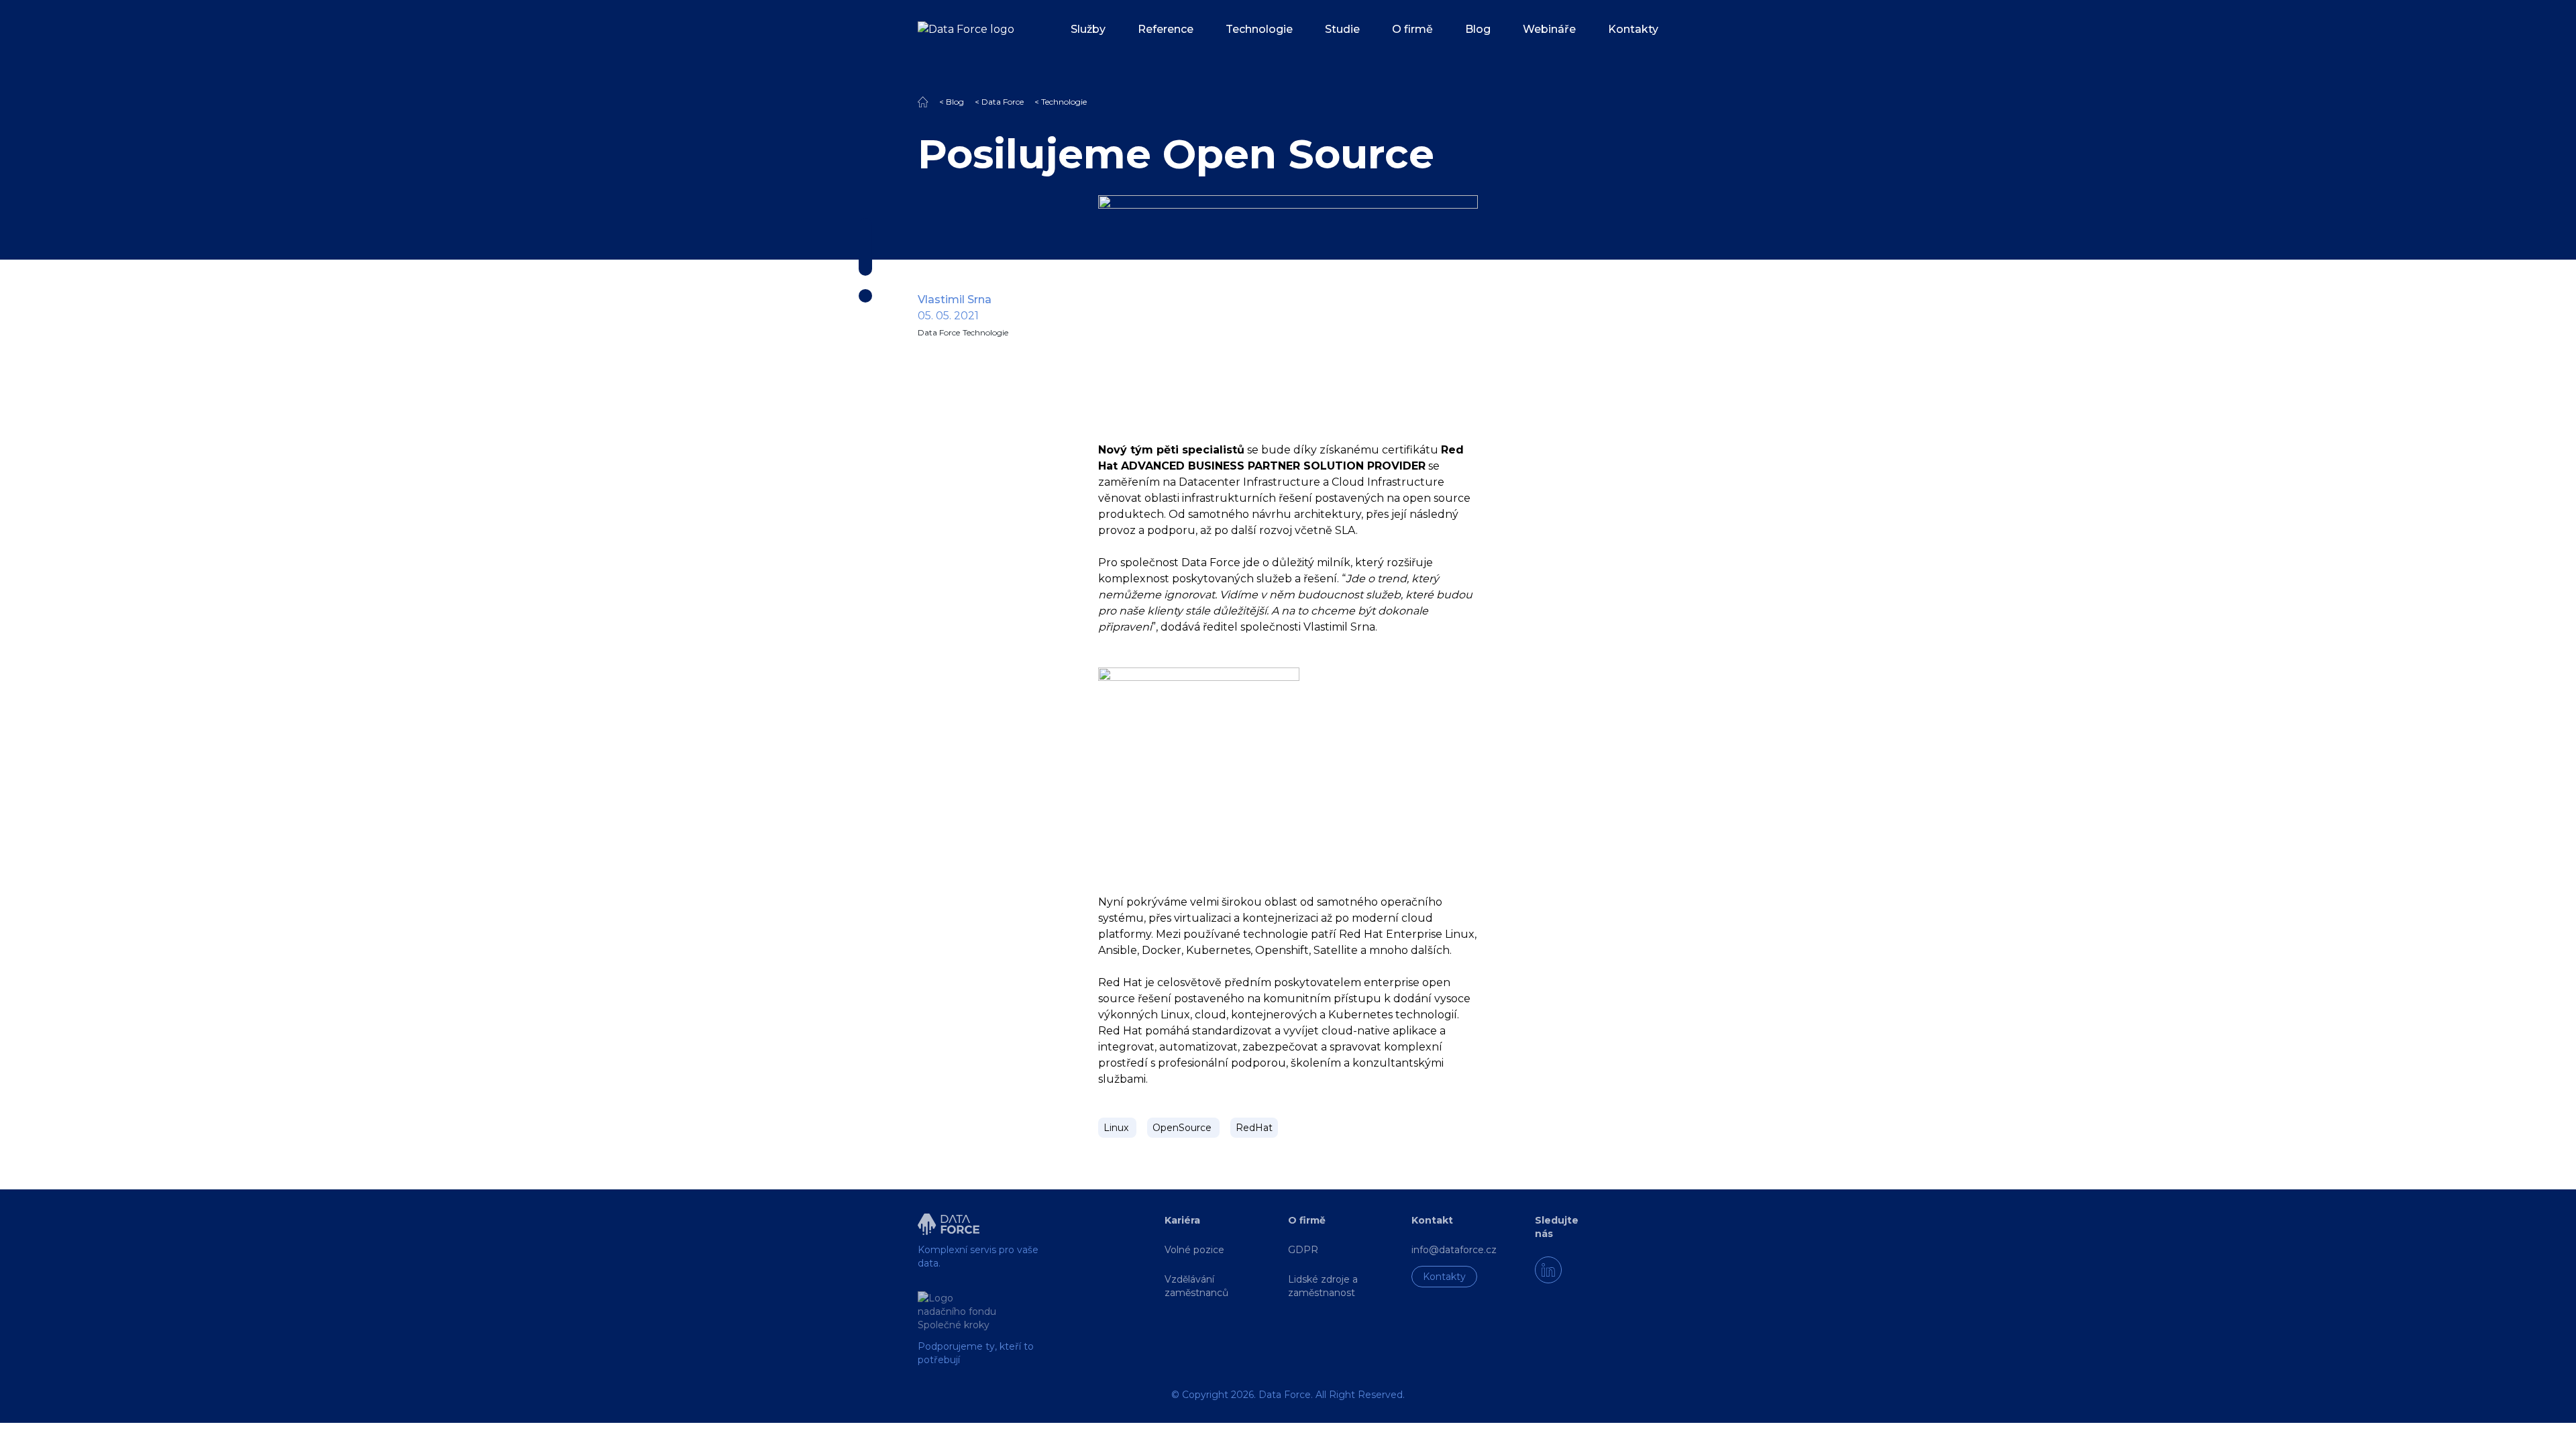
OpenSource (1183, 1128)
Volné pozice (1194, 1250)
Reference (1166, 29)
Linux (1117, 1128)
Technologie (1259, 29)
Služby (1088, 29)
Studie (1342, 29)
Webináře (1549, 29)
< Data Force (999, 102)
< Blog (952, 102)
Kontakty (1633, 29)
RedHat (1254, 1128)
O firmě (1412, 29)
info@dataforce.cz (1454, 1250)
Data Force (939, 332)
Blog (1478, 29)
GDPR (1303, 1250)
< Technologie (1061, 102)
